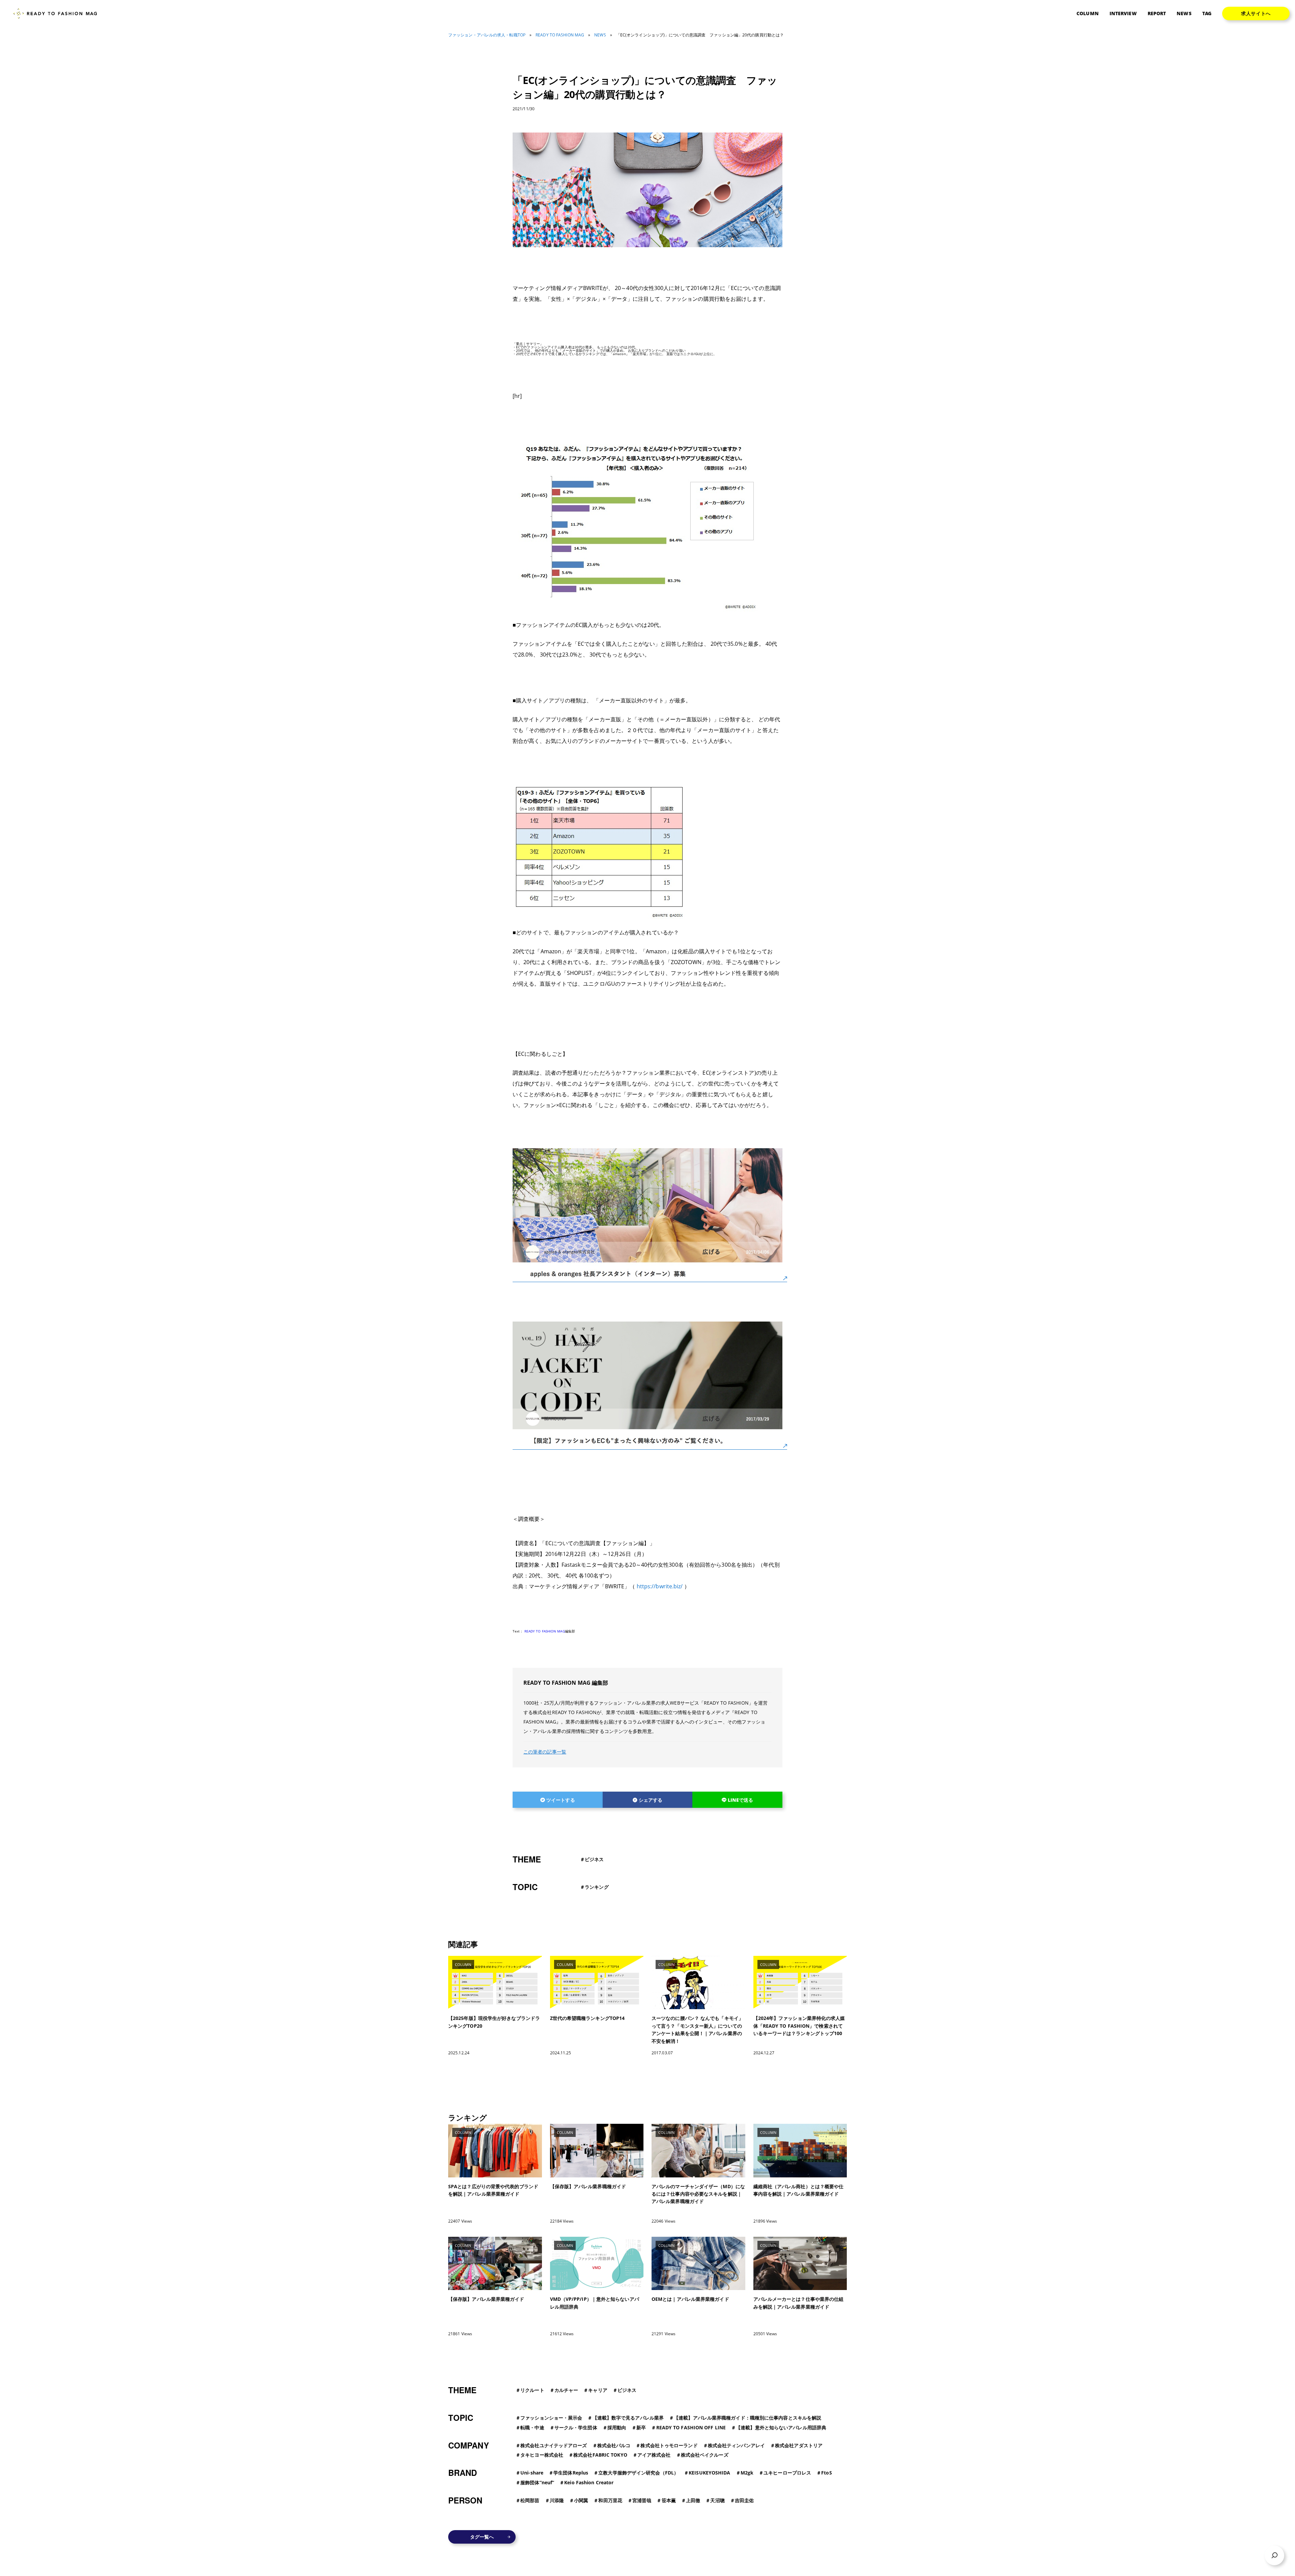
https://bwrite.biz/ (660, 1586)
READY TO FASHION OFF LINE (691, 2427)
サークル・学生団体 (576, 2427)
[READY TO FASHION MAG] (58, 14)
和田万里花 (610, 2500)
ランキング (597, 1887)
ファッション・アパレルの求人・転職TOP (487, 35)
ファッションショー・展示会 (551, 2418)
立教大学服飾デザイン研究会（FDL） (638, 2473)
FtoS (826, 2473)
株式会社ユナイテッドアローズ (554, 2445)
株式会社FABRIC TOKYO (600, 2455)
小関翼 (581, 2500)
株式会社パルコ (614, 2445)
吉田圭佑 (744, 2500)
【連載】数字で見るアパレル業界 (628, 2418)
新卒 (641, 2427)
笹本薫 (669, 2500)
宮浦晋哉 (642, 2500)
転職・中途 (532, 2427)
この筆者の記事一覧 (545, 1752)
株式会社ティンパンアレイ (736, 2445)
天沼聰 (717, 2500)
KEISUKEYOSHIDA (709, 2473)
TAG (1207, 13)
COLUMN (1088, 13)
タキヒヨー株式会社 (542, 2455)
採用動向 (617, 2427)
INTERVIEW (1123, 13)
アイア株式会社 (654, 2455)
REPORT (1157, 13)
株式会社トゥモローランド (669, 2445)
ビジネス (594, 1859)
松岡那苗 (530, 2500)
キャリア (598, 2390)
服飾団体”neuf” (537, 2482)
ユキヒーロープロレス (787, 2473)
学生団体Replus (571, 2473)
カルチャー (566, 2390)
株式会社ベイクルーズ (705, 2455)
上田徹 (693, 2500)
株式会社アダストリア (799, 2445)
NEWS (1184, 13)
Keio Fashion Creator (589, 2482)
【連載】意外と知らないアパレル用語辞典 (781, 2427)
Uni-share (532, 2473)
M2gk (747, 2473)
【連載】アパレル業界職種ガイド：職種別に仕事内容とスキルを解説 (747, 2418)
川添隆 (557, 2500)
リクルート (532, 2390)
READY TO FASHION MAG (560, 35)
